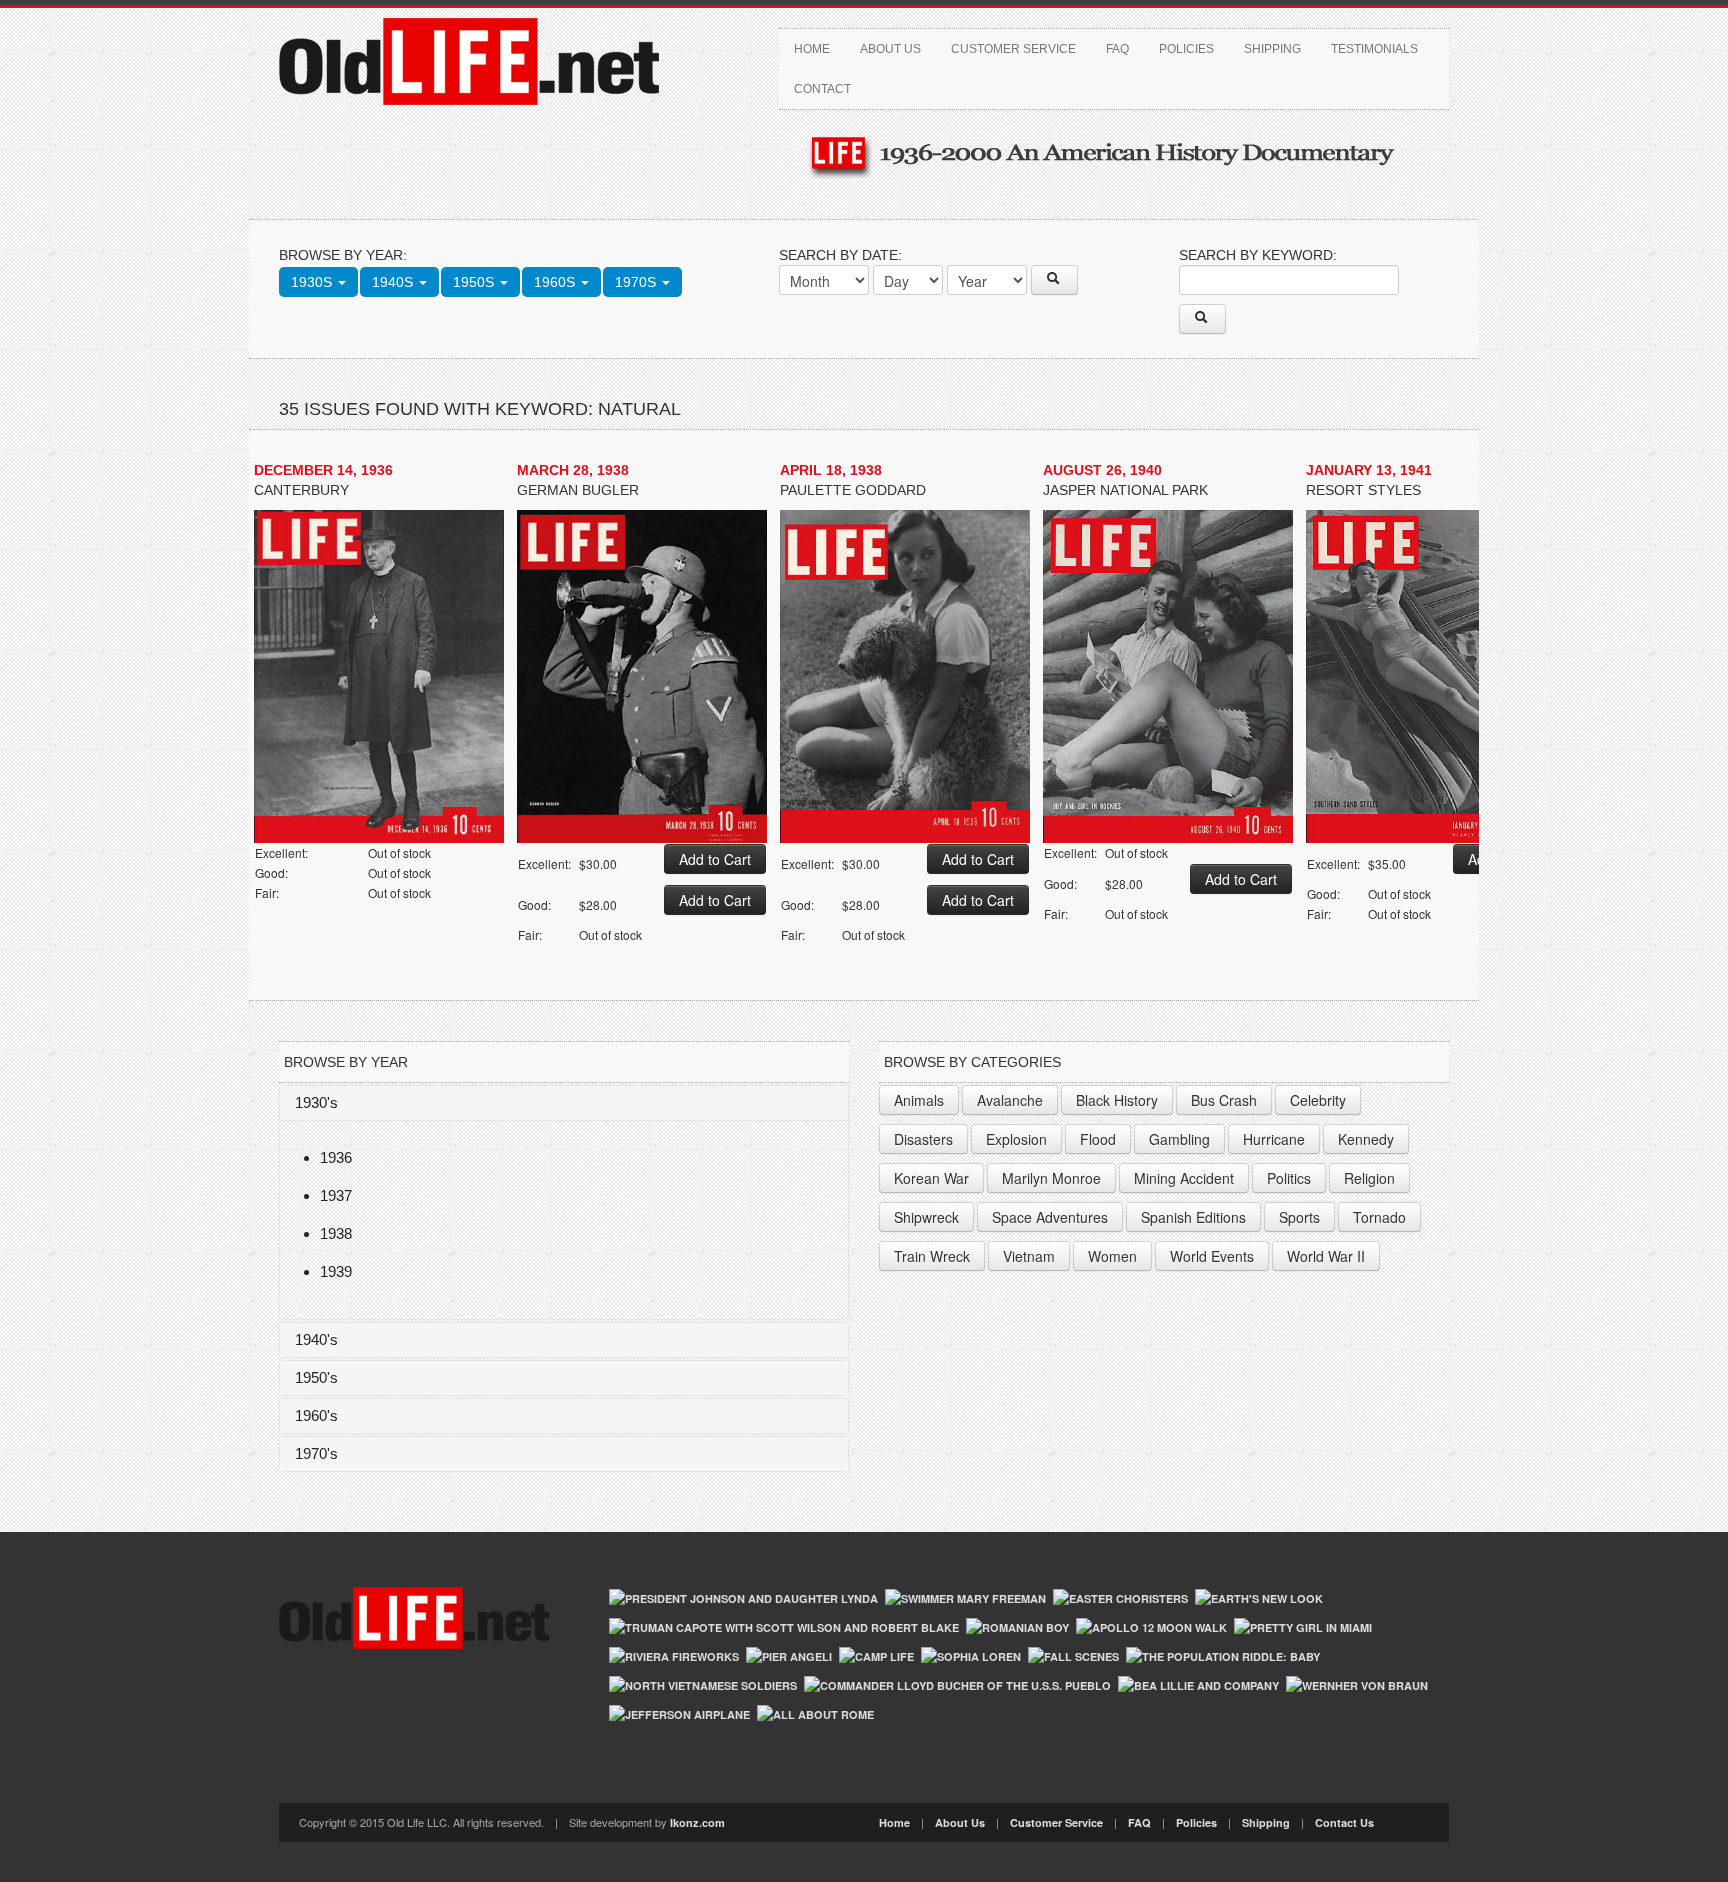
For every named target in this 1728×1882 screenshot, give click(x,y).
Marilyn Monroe (1051, 1178)
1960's (316, 1415)
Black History (1117, 1100)
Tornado (1379, 1217)
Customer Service (1013, 49)
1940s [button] (394, 282)
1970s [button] (637, 282)
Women (1112, 1256)
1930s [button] (313, 282)
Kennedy (1366, 1139)
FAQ (1117, 49)
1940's (316, 1339)
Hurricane (1274, 1139)
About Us (890, 49)
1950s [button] (475, 282)
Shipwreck (926, 1217)
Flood (1098, 1139)
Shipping (1272, 49)
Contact (822, 89)
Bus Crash (1224, 1100)
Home (812, 49)
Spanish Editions (1193, 1217)
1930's (316, 1102)
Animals (919, 1100)
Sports (1299, 1217)
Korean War (931, 1178)
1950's (316, 1377)
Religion (1369, 1178)
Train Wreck (932, 1256)
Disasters (923, 1139)
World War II (1326, 1256)
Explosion (1016, 1139)
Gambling (1179, 1139)
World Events (1212, 1256)
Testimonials (1374, 49)
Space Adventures (1050, 1217)
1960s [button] (556, 282)
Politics (1289, 1178)
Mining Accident (1184, 1178)
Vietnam (1029, 1256)
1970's (316, 1453)
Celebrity (1318, 1100)
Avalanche (1010, 1100)
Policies (1186, 49)
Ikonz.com (697, 1822)
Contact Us (1344, 1822)
